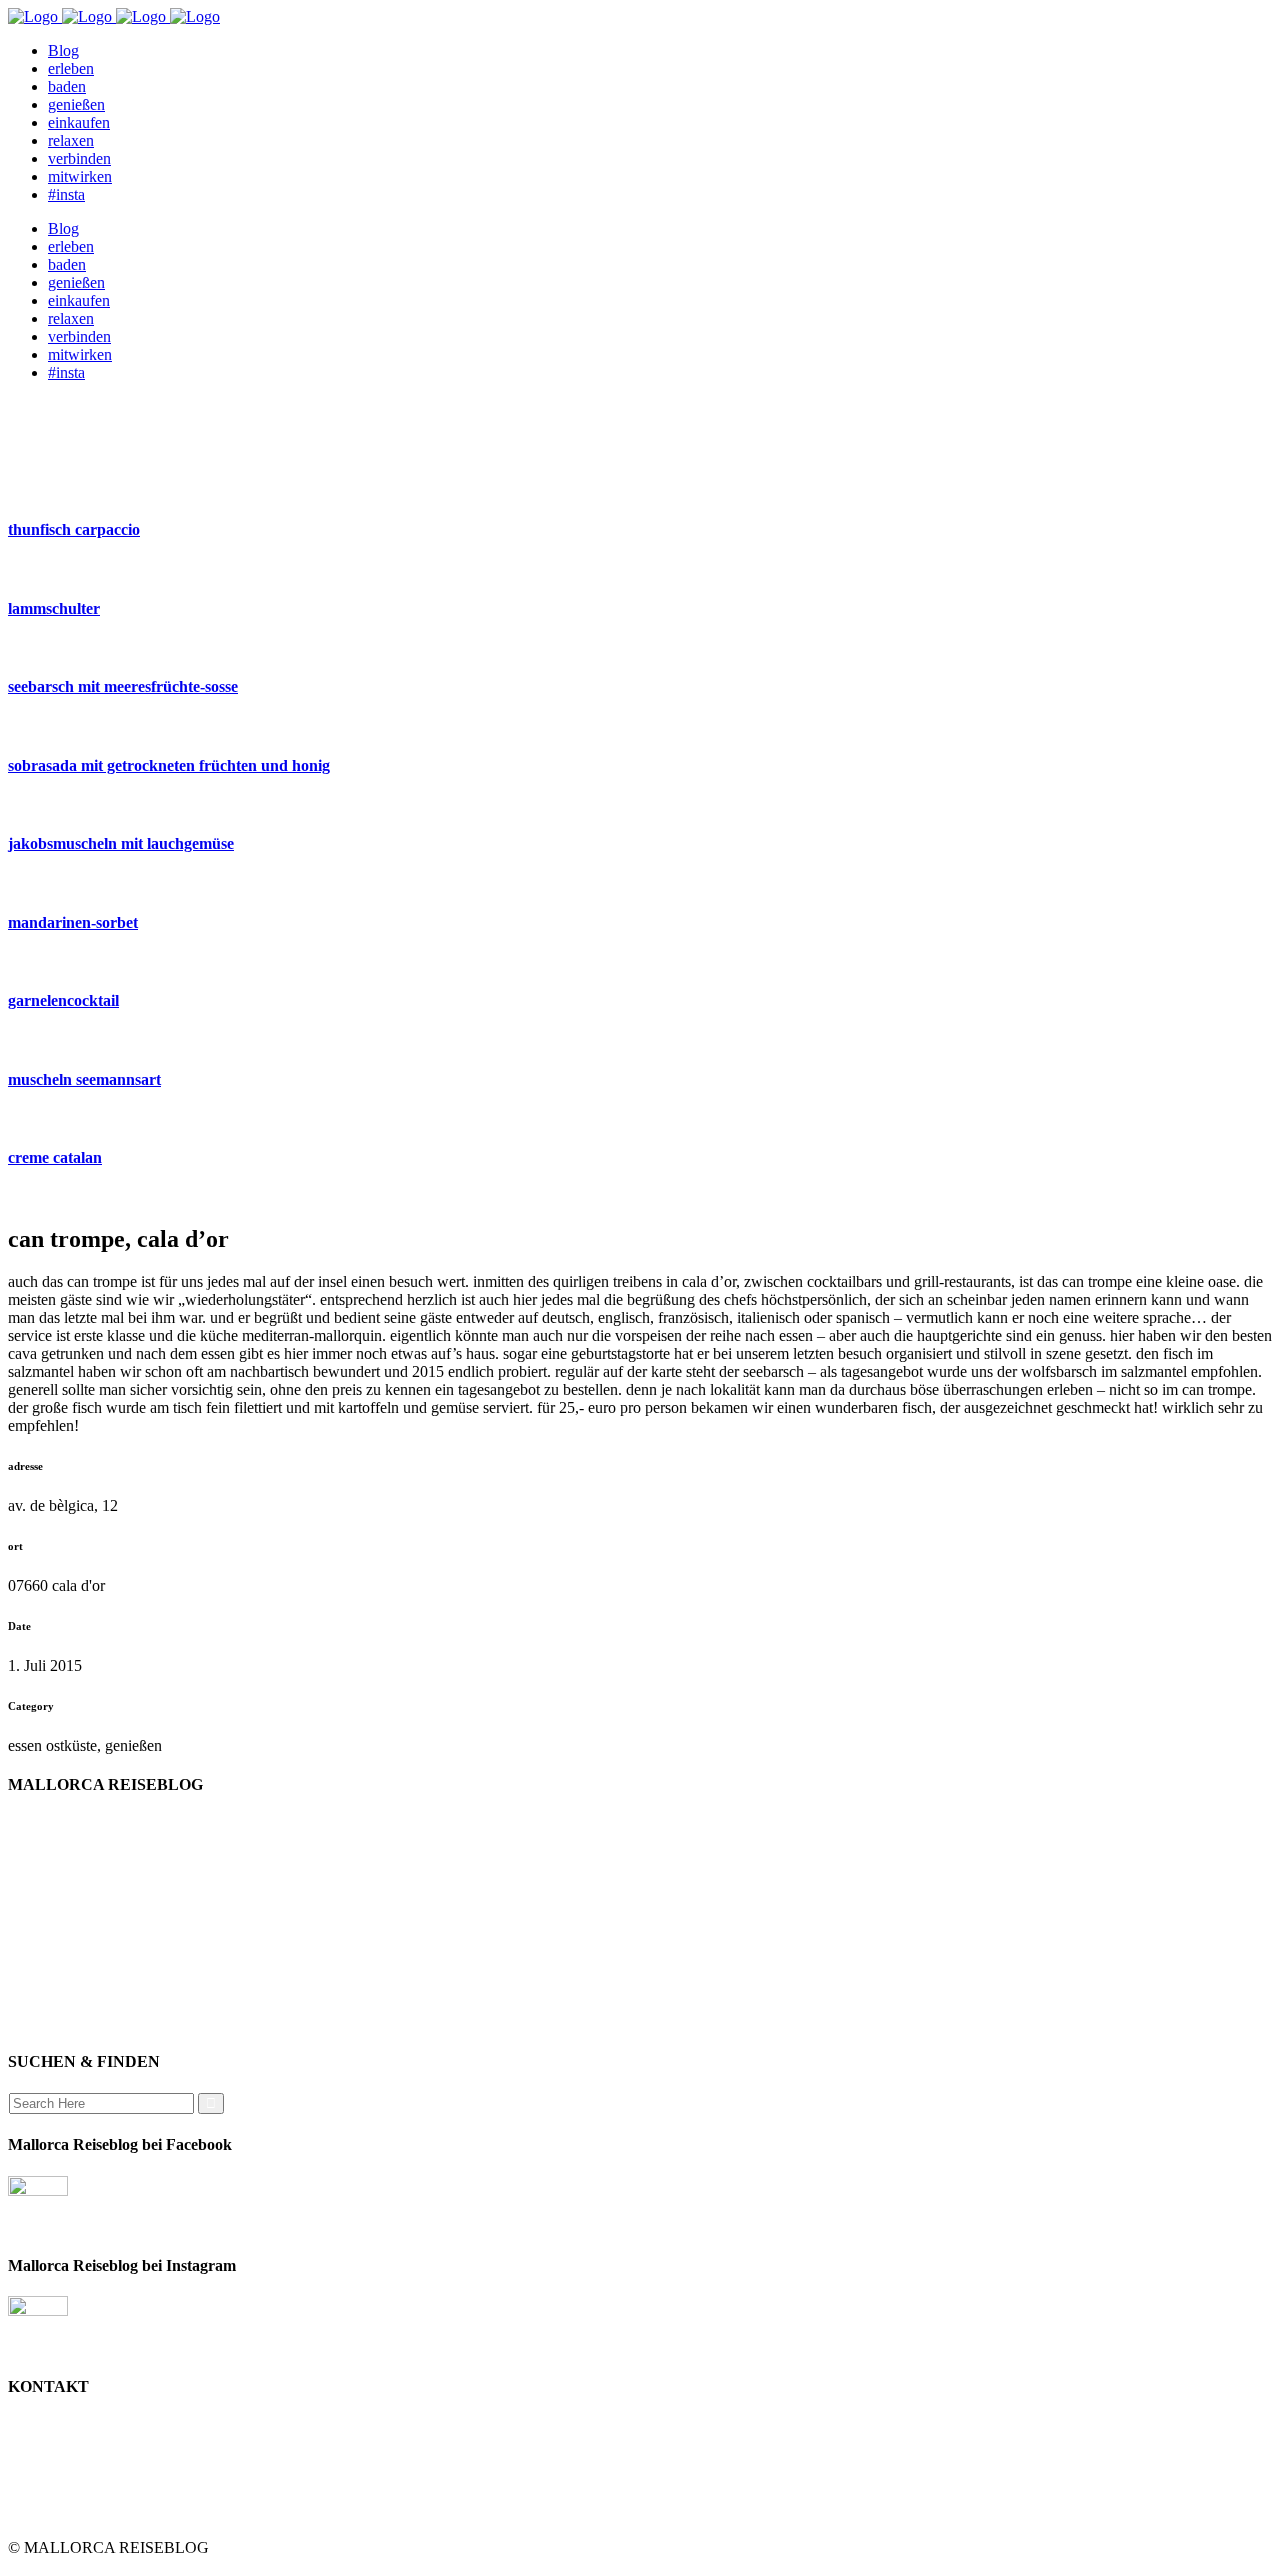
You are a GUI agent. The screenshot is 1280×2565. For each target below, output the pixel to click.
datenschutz (85, 1950)
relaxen (71, 1896)
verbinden (79, 2004)
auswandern (86, 2022)
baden (67, 1878)
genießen (76, 1842)
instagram (78, 1986)
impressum (82, 1914)
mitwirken (80, 1968)
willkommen (87, 1824)
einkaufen (79, 1860)
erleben (71, 1932)
